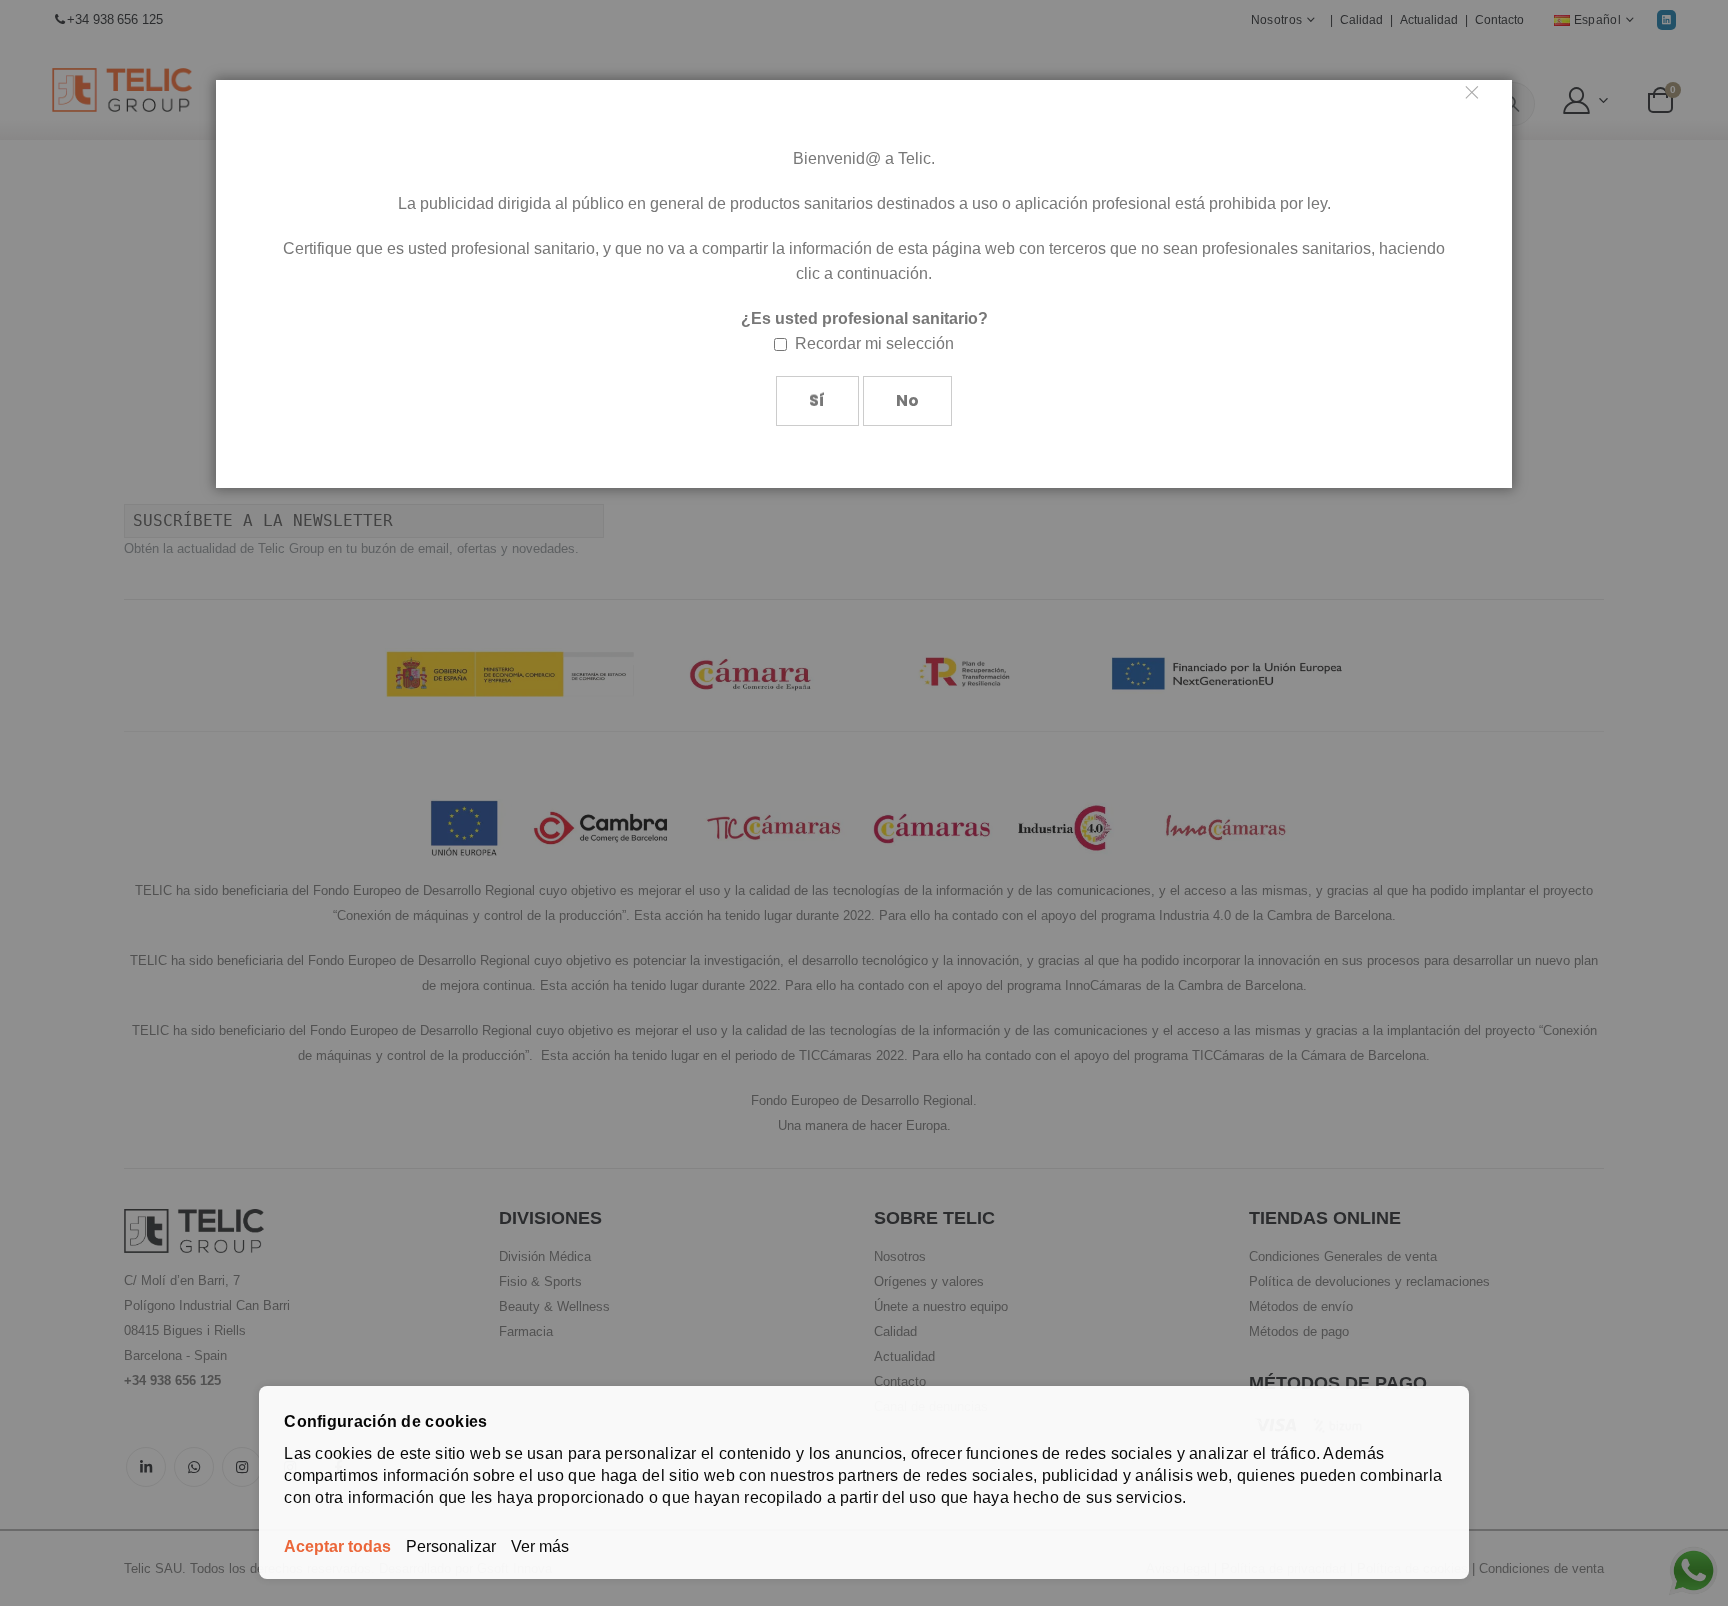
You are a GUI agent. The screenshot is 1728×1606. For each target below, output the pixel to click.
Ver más (540, 1546)
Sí (817, 400)
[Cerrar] (1480, 100)
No (907, 400)
